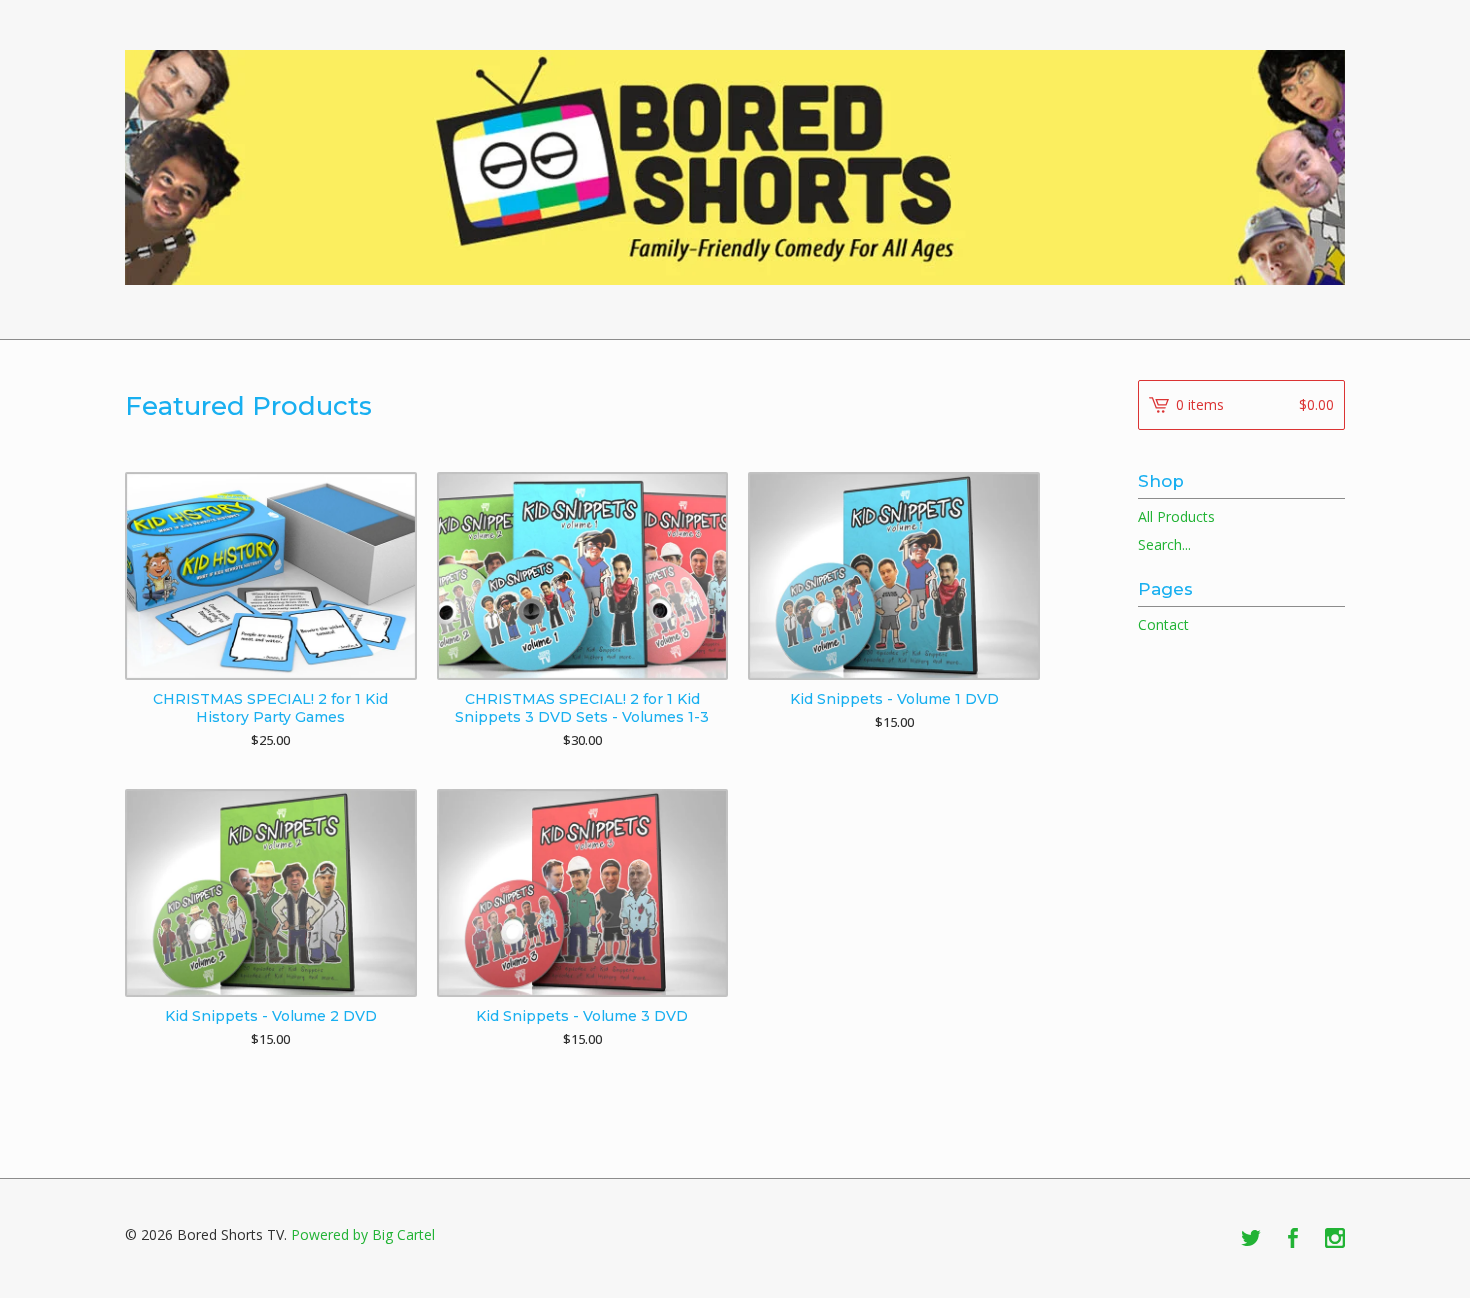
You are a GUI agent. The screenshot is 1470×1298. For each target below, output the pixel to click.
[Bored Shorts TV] (735, 167)
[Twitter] (1251, 1239)
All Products (1176, 516)
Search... (1164, 545)
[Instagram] (1335, 1239)
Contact (1163, 624)
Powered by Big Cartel (363, 1234)
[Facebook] (1293, 1239)
